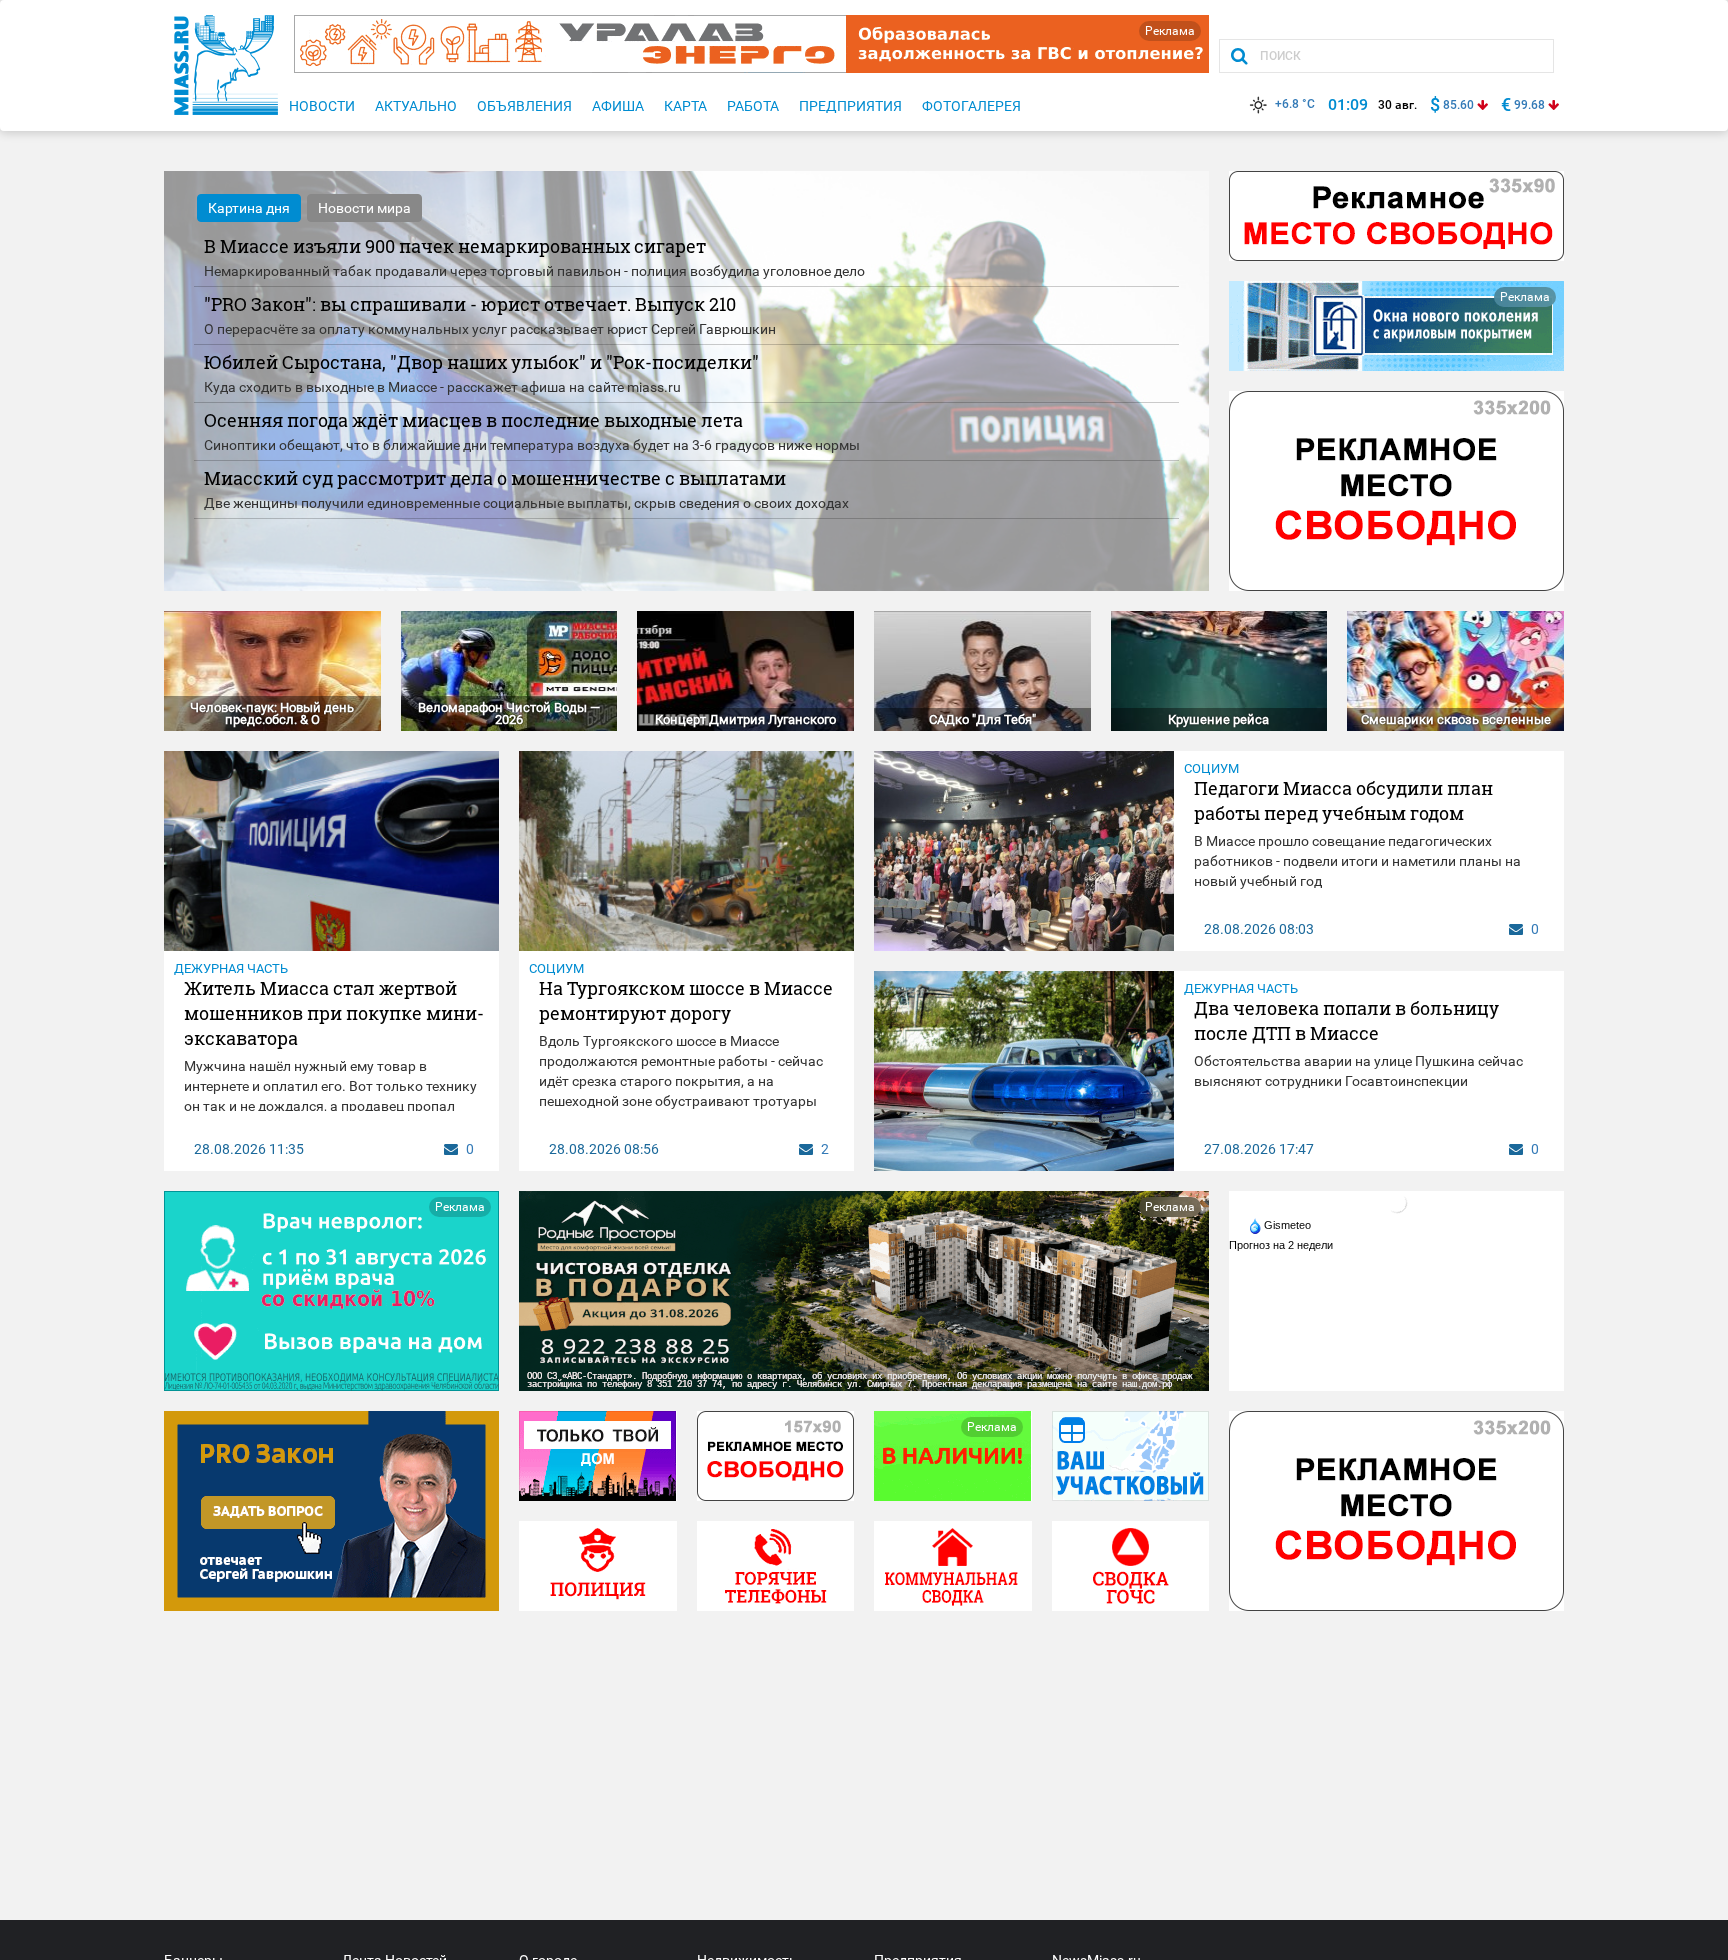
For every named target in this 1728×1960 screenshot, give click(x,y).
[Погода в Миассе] (1397, 1202)
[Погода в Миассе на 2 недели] (1282, 1245)
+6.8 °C (1295, 104)
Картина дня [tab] (249, 208)
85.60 (1458, 105)
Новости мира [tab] (364, 208)
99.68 (1529, 105)
